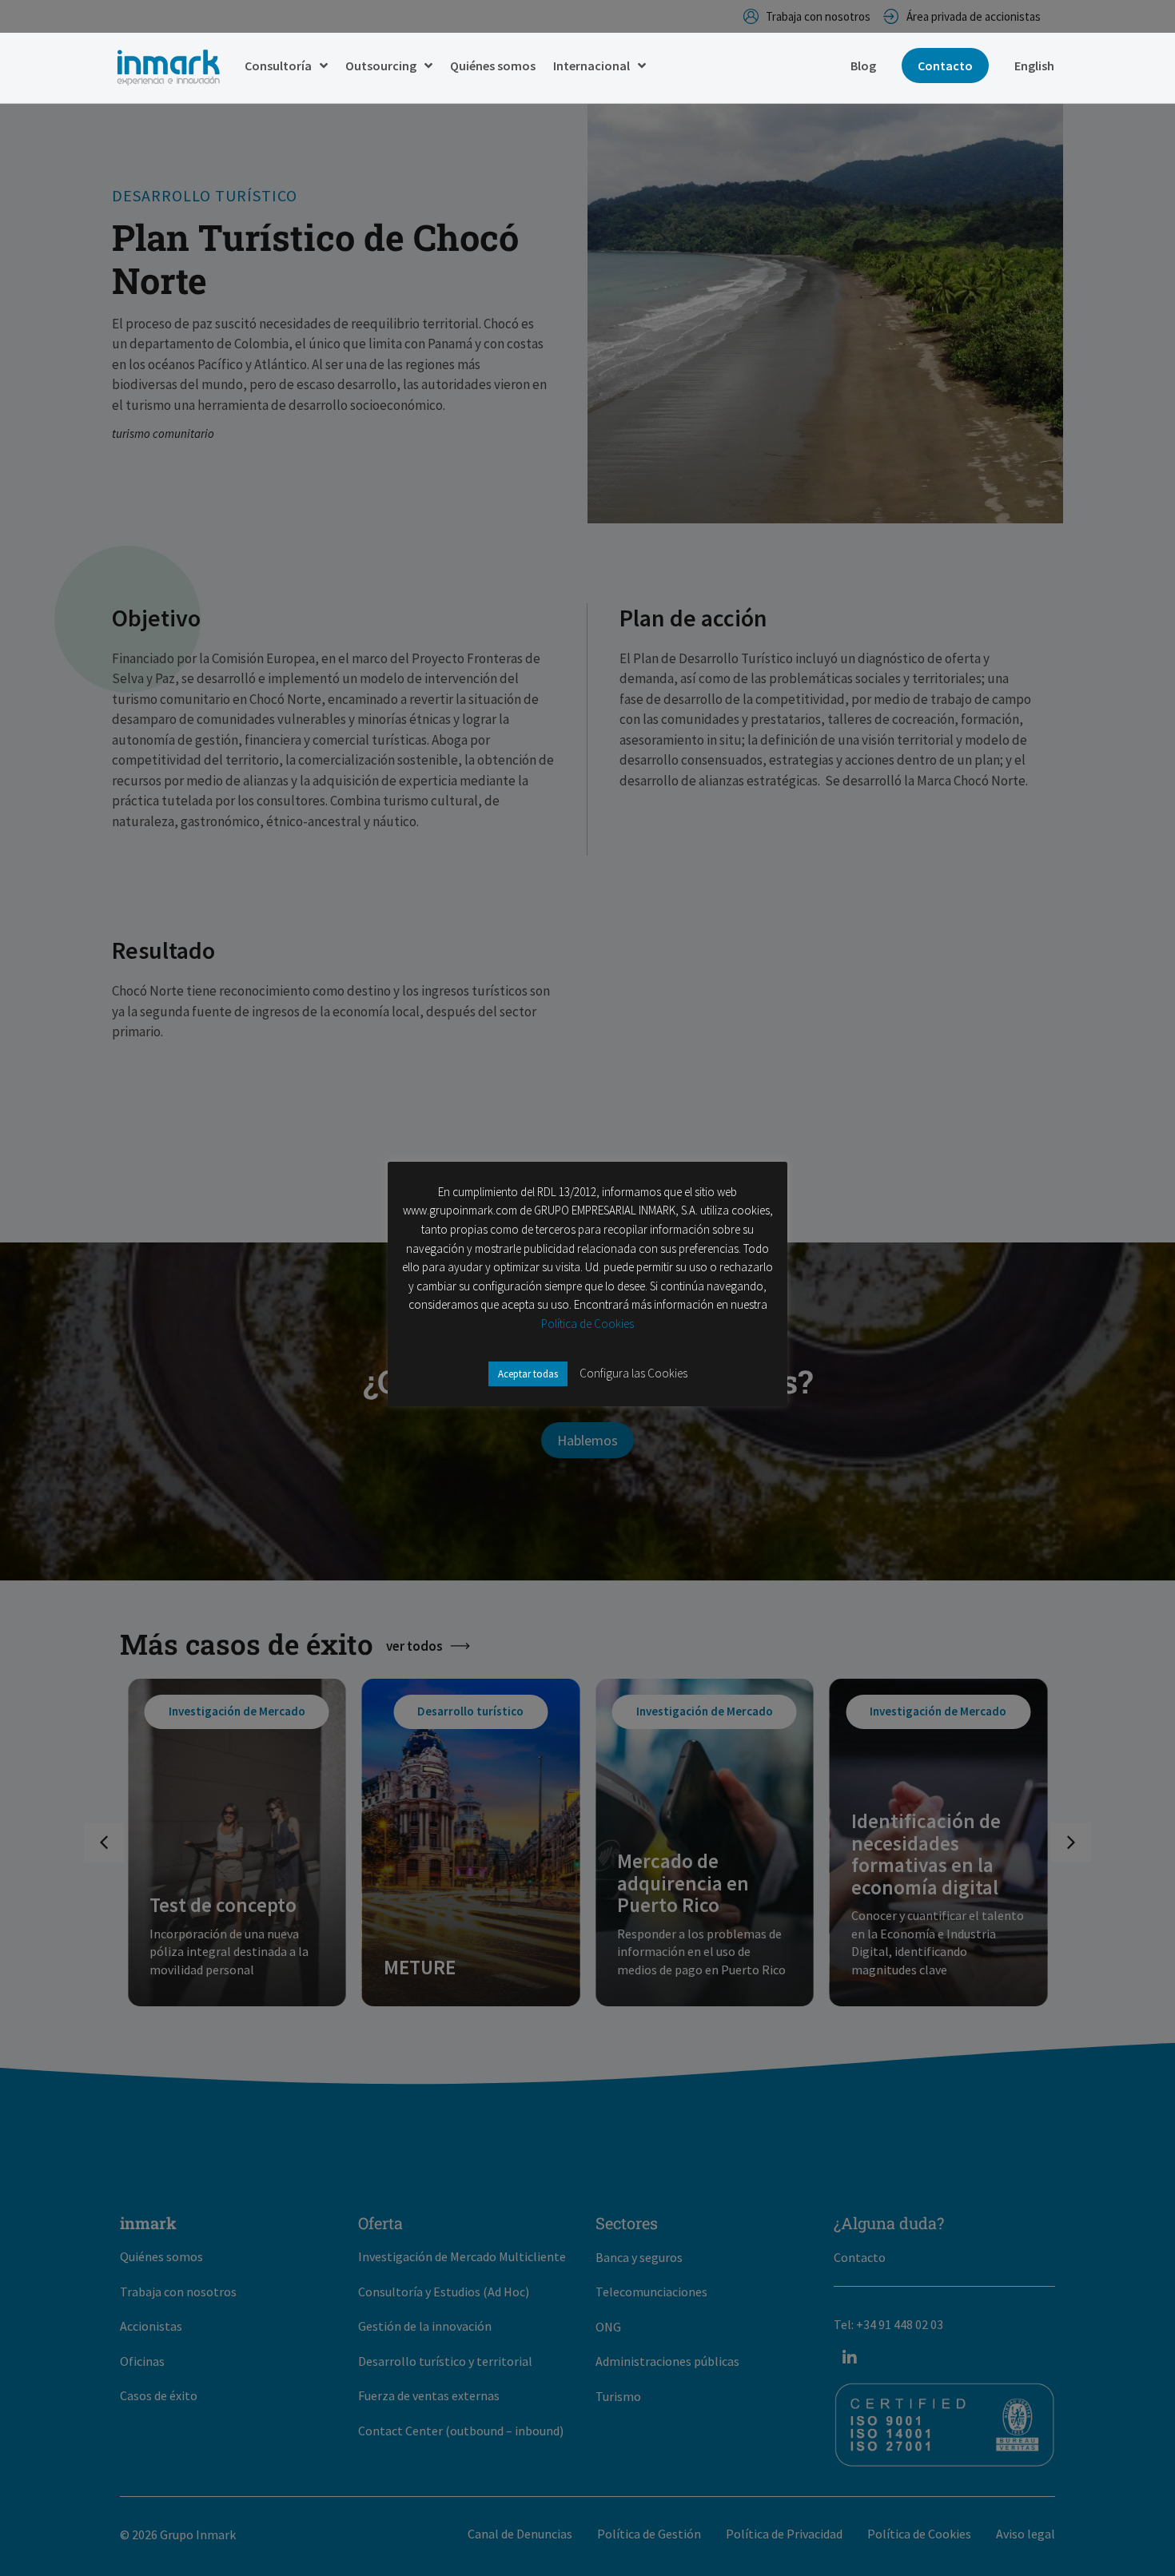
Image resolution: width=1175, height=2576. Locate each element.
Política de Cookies (587, 1324)
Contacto (945, 66)
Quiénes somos (493, 66)
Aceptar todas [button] (528, 1374)
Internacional (591, 66)
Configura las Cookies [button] (633, 1373)
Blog (863, 66)
